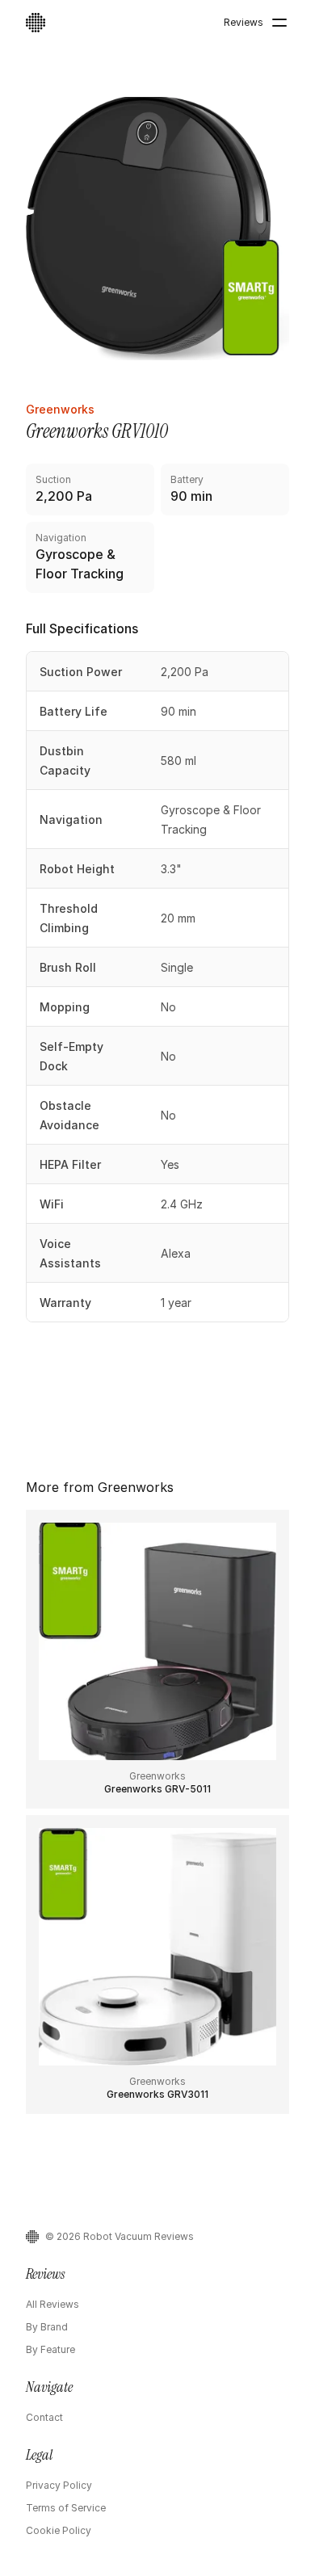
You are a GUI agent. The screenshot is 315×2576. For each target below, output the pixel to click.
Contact (44, 2417)
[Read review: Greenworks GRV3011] (157, 1965)
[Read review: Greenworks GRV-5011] (157, 1659)
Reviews (244, 22)
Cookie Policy (59, 2530)
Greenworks (60, 409)
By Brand (47, 2327)
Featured (119, 79)
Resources (246, 79)
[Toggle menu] (279, 23)
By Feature (50, 2349)
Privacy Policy (59, 2485)
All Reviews (52, 2304)
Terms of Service (66, 2508)
